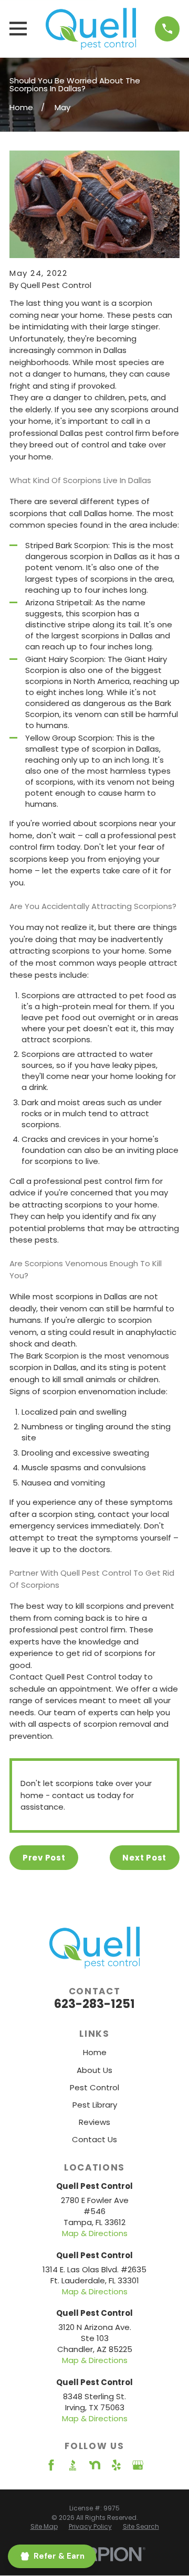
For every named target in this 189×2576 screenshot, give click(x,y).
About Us (94, 2070)
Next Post (144, 1858)
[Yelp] (116, 2465)
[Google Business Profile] (138, 2465)
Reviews (94, 2122)
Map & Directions (95, 2233)
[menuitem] (44, 2527)
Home (95, 2052)
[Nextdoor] (95, 2465)
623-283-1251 (94, 2004)
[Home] (91, 29)
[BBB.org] (73, 2465)
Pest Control (94, 2087)
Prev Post (44, 1858)
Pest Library (95, 2105)
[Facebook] (51, 2465)
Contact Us (94, 2139)
